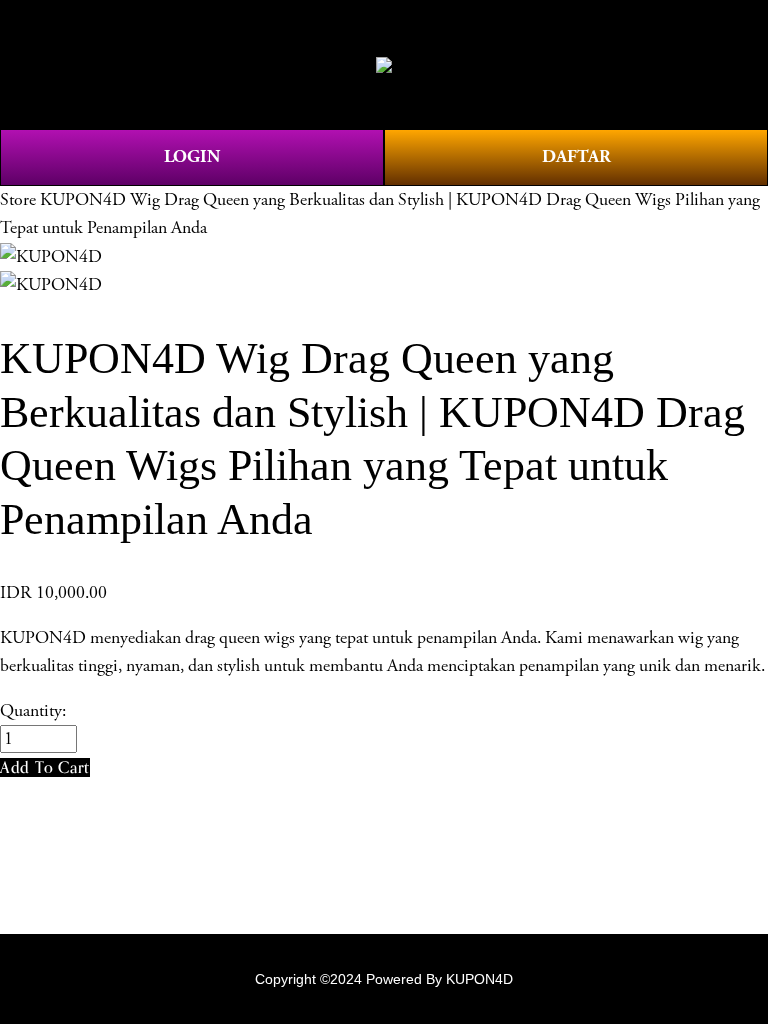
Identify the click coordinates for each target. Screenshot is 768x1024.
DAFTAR (576, 156)
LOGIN (192, 156)
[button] (45, 767)
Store (18, 200)
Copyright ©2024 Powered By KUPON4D (384, 979)
